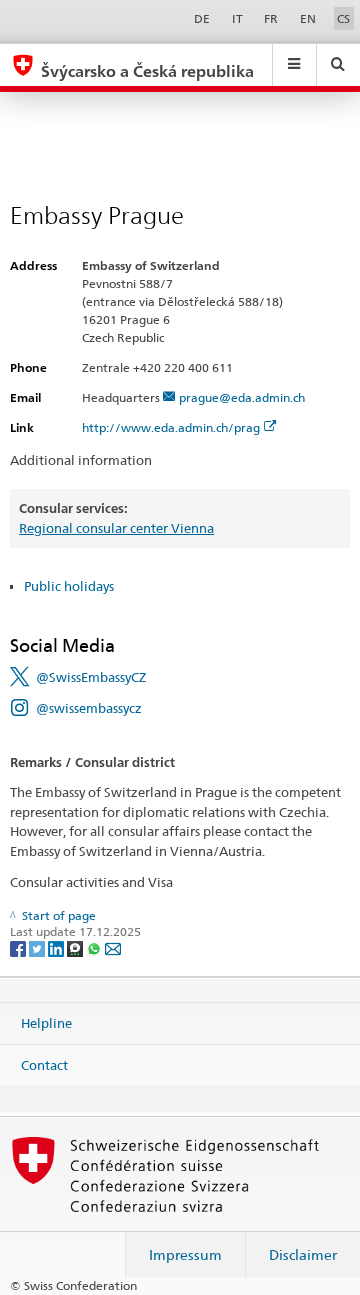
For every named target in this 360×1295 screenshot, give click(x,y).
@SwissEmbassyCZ (91, 677)
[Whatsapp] (95, 947)
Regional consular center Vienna (116, 528)
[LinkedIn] (57, 947)
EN (308, 18)
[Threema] (76, 947)
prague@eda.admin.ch (242, 397)
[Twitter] (38, 947)
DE (202, 18)
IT (237, 18)
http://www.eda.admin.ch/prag (171, 427)
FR (271, 18)
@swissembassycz (89, 708)
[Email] (113, 947)
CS (343, 18)
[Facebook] (19, 947)
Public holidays (69, 586)
